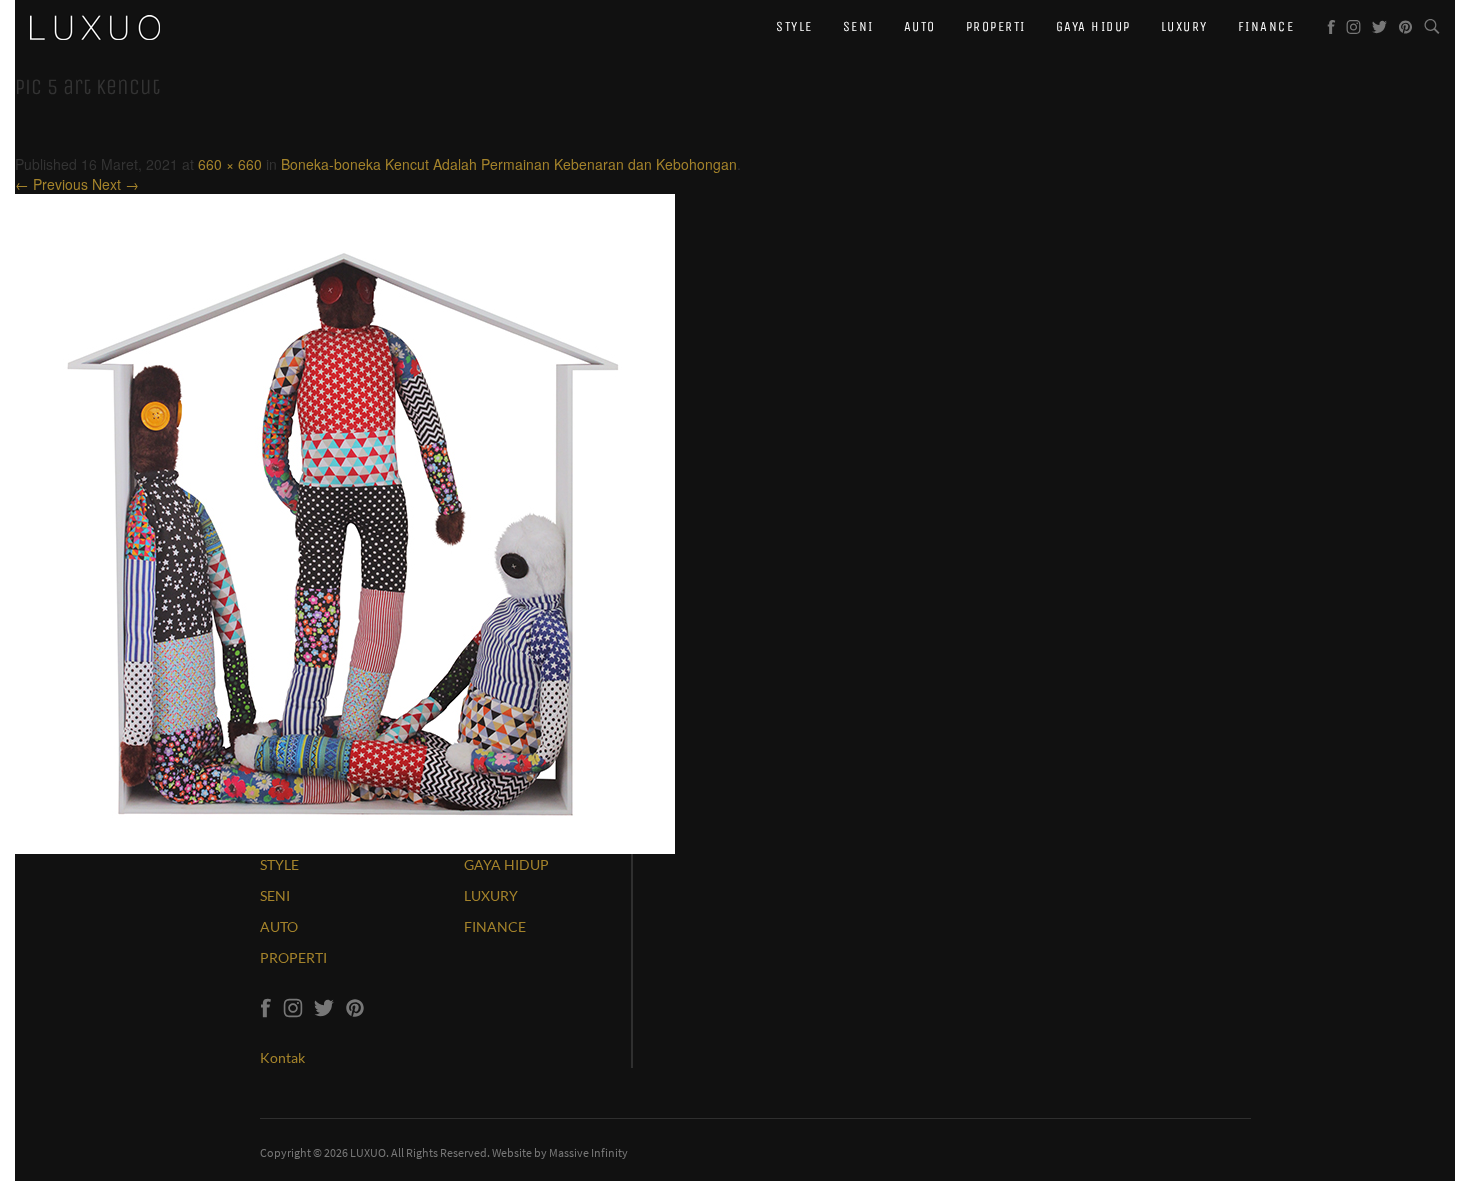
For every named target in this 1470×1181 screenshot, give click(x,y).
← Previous (51, 184)
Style (794, 26)
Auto (920, 26)
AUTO (279, 926)
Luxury (1184, 26)
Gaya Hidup (1093, 26)
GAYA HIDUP (506, 864)
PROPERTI (293, 957)
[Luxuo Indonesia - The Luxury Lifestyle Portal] (95, 25)
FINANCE (495, 926)
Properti (996, 26)
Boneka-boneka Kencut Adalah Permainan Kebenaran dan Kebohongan (509, 164)
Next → (115, 184)
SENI (275, 895)
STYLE (279, 864)
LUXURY (491, 895)
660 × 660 (230, 164)
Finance (1266, 26)
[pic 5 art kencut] (345, 522)
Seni (858, 26)
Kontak (282, 1057)
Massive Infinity (588, 1152)
